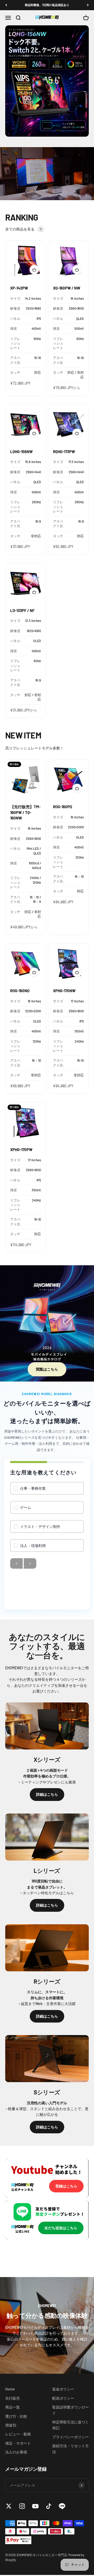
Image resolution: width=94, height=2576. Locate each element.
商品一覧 (13, 2408)
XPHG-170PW (21, 1151)
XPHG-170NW (64, 992)
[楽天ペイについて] (18, 2541)
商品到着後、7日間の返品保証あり (47, 5)
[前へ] (6, 5)
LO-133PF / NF (22, 611)
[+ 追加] (34, 271)
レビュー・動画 (18, 2435)
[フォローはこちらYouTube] (35, 2507)
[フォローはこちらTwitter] (9, 2507)
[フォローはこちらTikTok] (49, 2507)
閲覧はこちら (47, 1370)
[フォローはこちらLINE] (62, 2507)
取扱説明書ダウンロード (70, 2411)
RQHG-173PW (64, 453)
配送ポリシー (63, 2399)
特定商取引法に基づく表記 (70, 2426)
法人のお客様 (16, 2453)
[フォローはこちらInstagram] (22, 2507)
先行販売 (13, 2399)
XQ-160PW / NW (67, 289)
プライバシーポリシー (70, 2438)
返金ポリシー (63, 2390)
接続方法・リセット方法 (70, 2450)
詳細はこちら (47, 1795)
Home (10, 2390)
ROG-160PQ (63, 808)
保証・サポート (18, 2444)
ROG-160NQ (20, 992)
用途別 (11, 2426)
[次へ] (88, 5)
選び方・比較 (16, 2417)
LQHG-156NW (21, 453)
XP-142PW (19, 289)
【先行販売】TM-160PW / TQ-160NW (25, 813)
